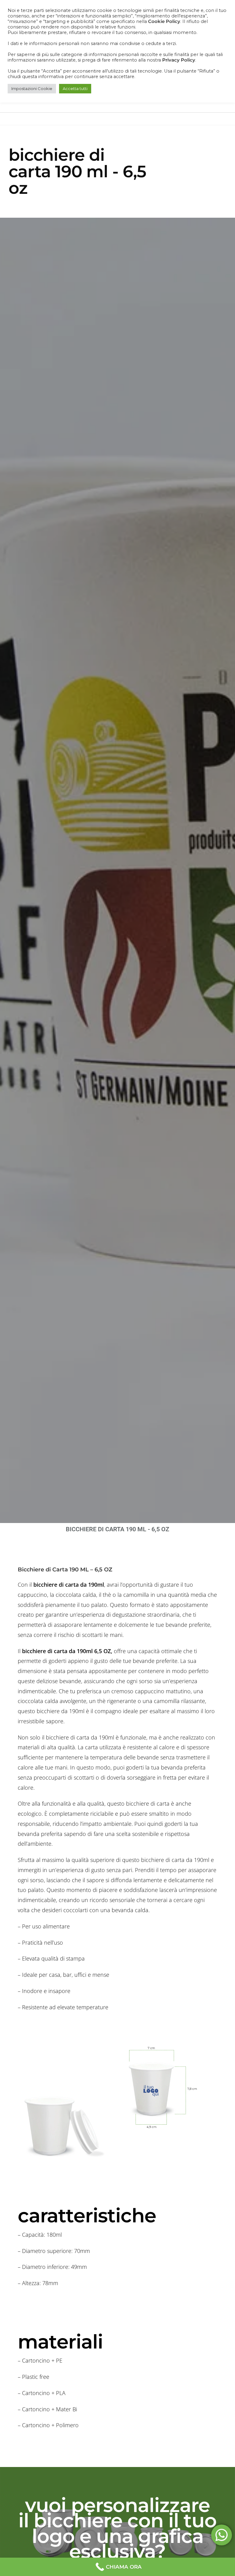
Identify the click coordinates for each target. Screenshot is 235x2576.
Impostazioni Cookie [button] (32, 88)
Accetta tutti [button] (75, 88)
